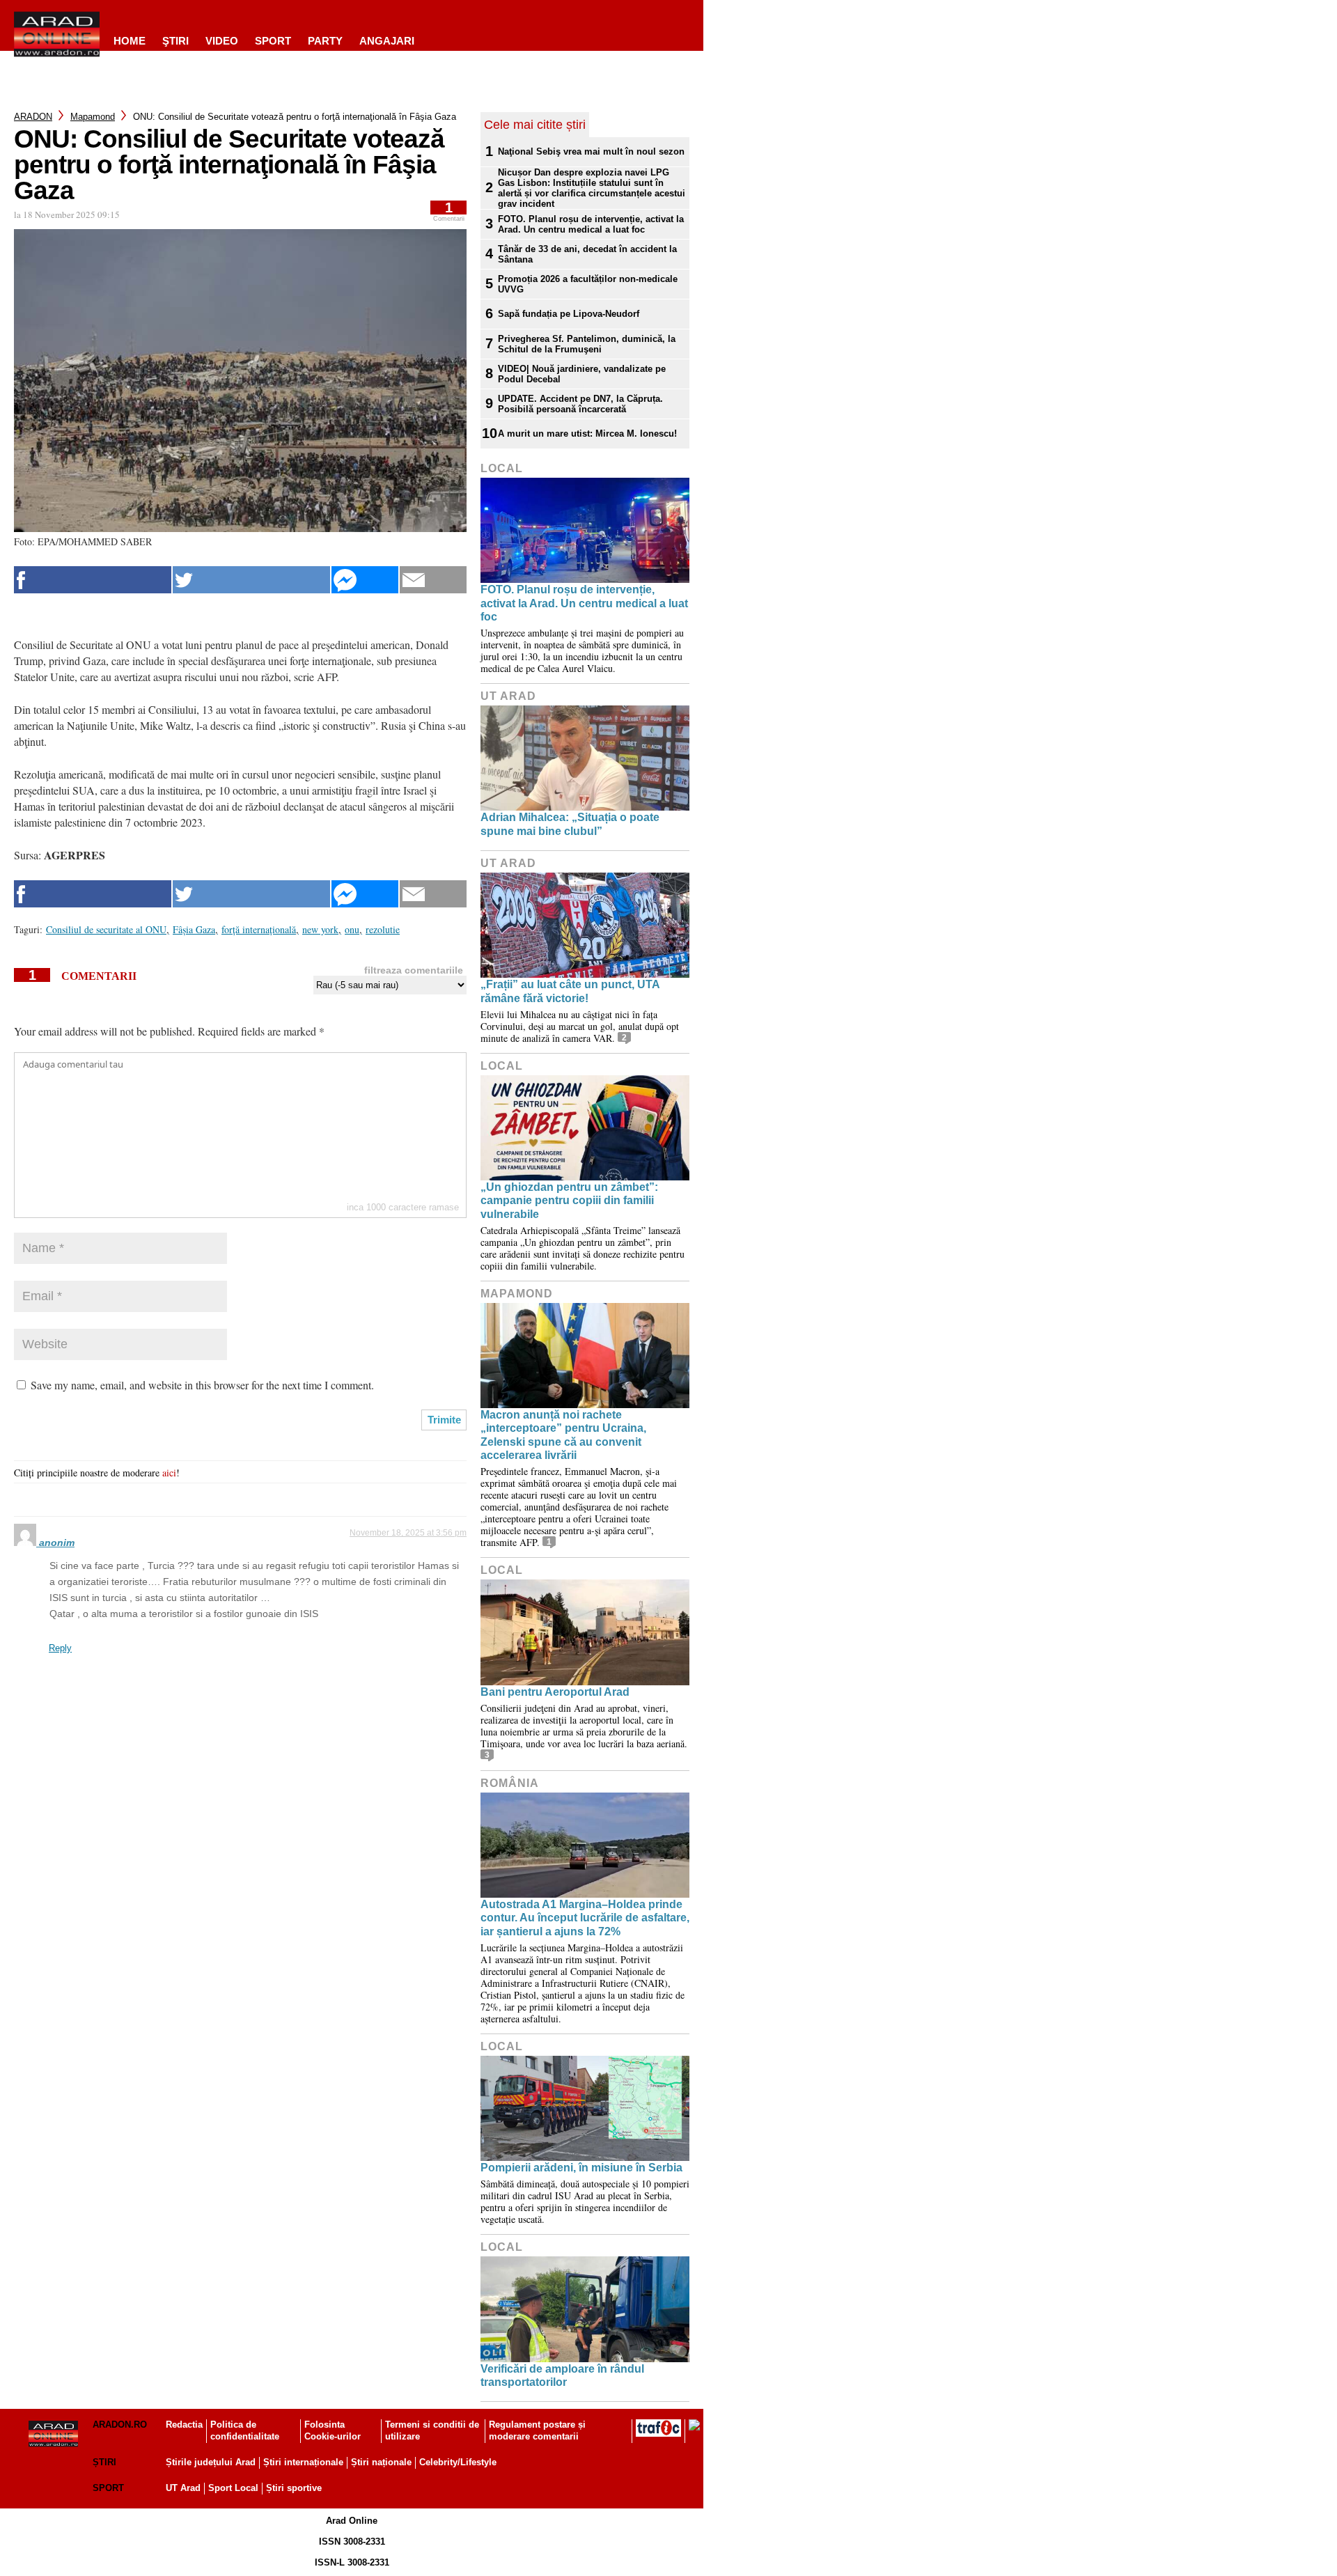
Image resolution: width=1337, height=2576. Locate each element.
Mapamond (93, 117)
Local (502, 468)
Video (222, 41)
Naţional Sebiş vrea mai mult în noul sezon (591, 151)
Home (130, 41)
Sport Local (233, 2488)
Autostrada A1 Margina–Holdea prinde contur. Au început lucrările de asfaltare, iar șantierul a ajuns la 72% (585, 1918)
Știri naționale (381, 2462)
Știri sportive (294, 2488)
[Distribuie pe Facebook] (93, 580)
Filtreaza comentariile (414, 970)
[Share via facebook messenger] (365, 580)
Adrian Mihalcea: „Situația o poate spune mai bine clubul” (570, 824)
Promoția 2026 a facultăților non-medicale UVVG (588, 284)
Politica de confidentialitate (245, 2430)
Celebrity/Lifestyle (458, 2462)
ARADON (33, 117)
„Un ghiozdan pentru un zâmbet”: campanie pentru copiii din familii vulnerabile (569, 1200)
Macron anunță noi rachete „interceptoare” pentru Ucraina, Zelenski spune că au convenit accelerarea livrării (563, 1435)
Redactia (184, 2425)
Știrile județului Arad (211, 2462)
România (510, 1783)
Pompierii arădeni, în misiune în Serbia (581, 2168)
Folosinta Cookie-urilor (333, 2430)
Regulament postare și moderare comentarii (537, 2430)
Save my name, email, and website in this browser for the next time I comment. (202, 1385)
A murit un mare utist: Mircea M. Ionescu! (587, 434)
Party (325, 41)
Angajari (387, 41)
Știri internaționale (303, 2462)
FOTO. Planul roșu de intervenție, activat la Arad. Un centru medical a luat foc (591, 224)
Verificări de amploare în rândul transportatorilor (562, 2375)
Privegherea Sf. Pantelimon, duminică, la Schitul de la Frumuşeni (587, 344)
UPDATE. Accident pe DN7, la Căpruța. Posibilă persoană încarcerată (580, 404)
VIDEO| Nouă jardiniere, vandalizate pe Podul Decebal (582, 374)
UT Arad (508, 696)
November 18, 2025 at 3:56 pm (408, 1533)
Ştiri (175, 41)
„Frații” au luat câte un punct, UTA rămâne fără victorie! (570, 991)
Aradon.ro (120, 2425)
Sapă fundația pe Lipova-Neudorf (569, 314)
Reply (60, 1648)
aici (169, 1473)
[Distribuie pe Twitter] (251, 580)
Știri (104, 2462)
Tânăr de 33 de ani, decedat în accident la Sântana (587, 254)
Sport (273, 41)
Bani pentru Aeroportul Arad (555, 1692)
